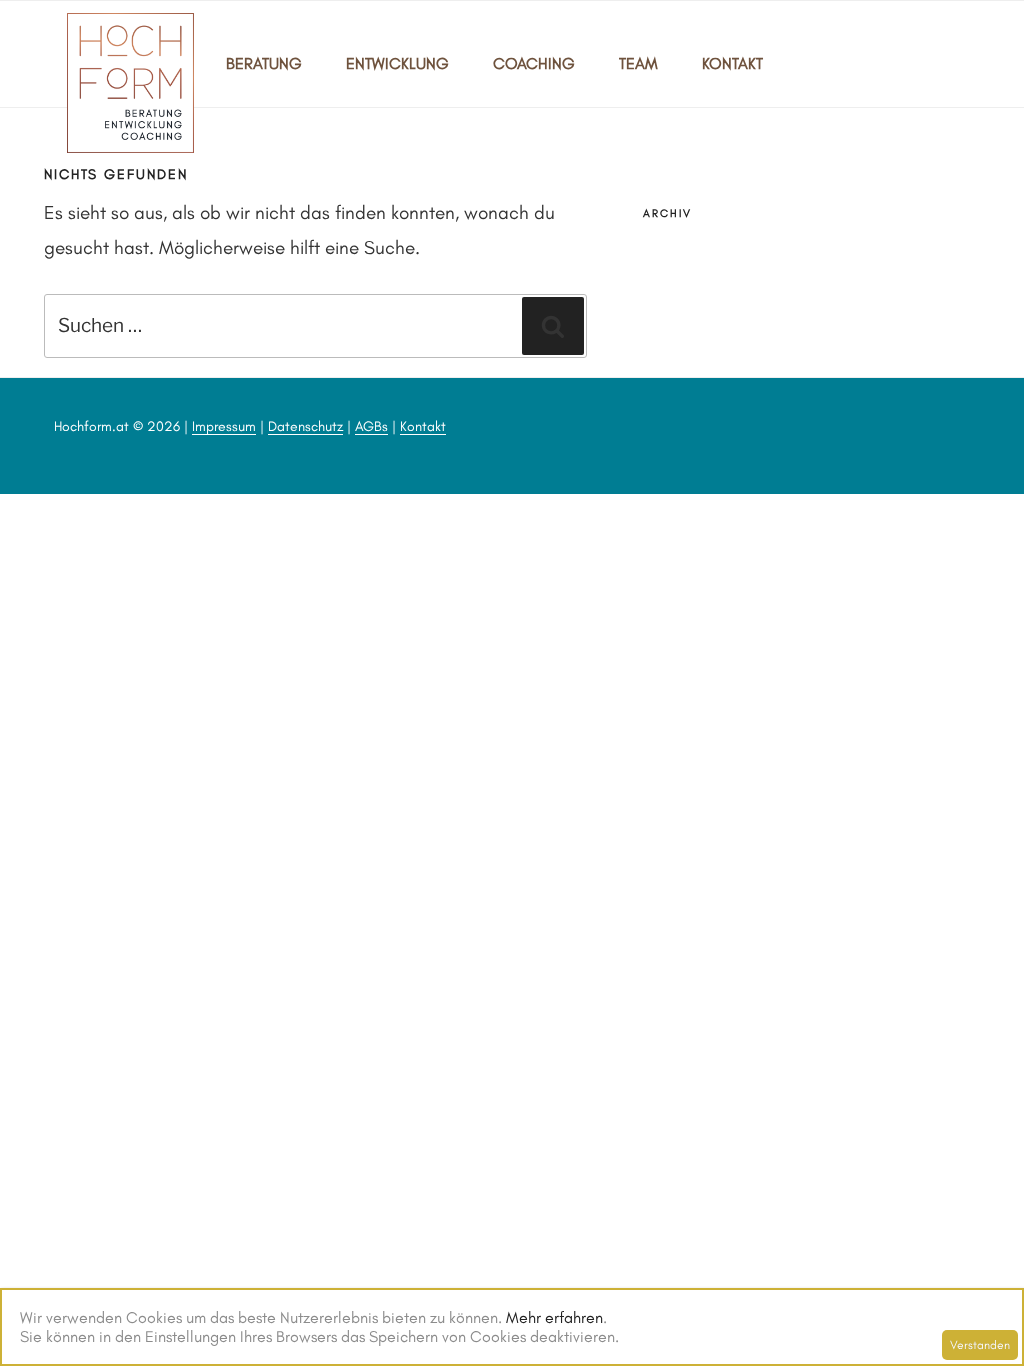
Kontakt (423, 426)
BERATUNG (264, 63)
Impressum (224, 426)
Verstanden (980, 1345)
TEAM (638, 63)
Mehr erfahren (554, 1317)
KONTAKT (732, 63)
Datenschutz (305, 426)
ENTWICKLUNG (397, 63)
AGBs (371, 426)
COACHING (534, 63)
